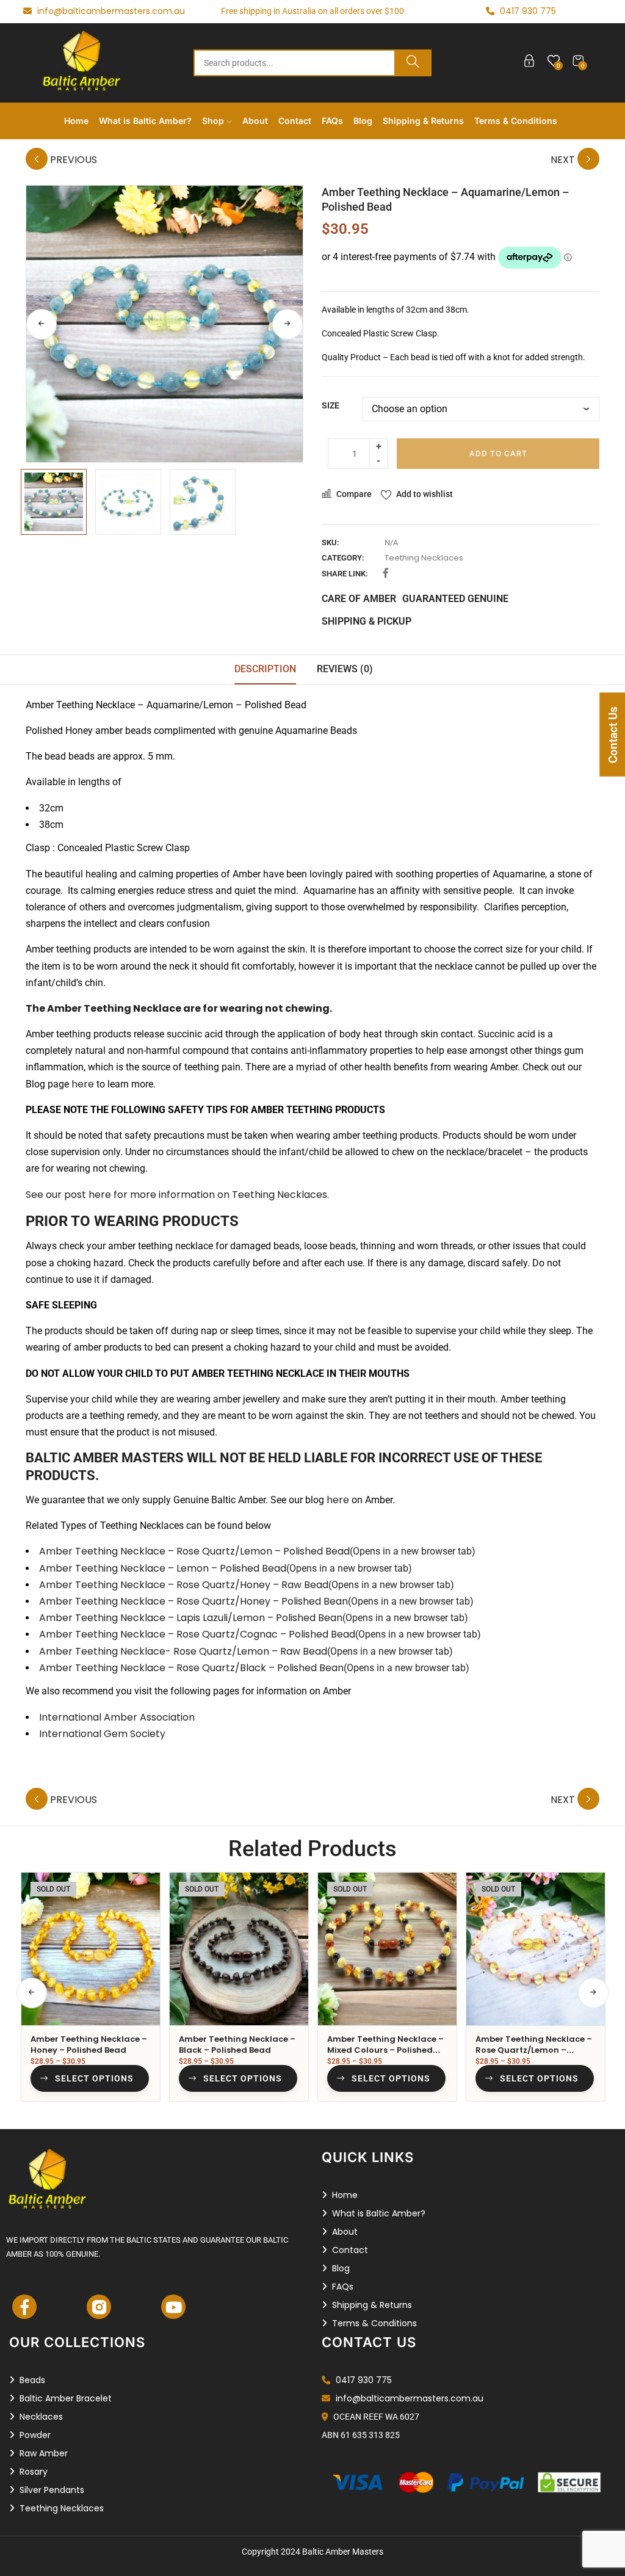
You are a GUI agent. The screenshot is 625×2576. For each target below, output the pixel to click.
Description (265, 669)
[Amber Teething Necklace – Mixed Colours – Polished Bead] (387, 1949)
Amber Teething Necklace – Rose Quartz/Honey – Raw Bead (247, 1585)
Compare (354, 494)
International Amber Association (117, 1717)
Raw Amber (44, 2453)
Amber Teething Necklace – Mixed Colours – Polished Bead (385, 2050)
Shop (214, 121)
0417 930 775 (363, 2380)
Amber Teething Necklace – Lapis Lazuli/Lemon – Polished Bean (254, 1618)
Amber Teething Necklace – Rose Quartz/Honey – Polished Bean (256, 1601)
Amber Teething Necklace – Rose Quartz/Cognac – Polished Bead (260, 1634)
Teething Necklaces (424, 558)
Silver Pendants (52, 2490)
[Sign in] (529, 63)
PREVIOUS (72, 160)
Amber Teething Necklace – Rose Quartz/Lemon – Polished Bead (257, 1551)
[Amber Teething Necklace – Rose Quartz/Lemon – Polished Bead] (536, 1949)
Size (331, 405)
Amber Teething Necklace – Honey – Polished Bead (89, 2044)
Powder (35, 2435)
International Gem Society (102, 1734)
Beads (32, 2380)
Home (76, 121)
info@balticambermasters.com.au (110, 11)
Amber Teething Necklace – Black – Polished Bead (237, 2044)
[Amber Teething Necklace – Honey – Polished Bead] (91, 1949)
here (83, 1084)
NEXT (564, 160)
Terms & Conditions (516, 121)
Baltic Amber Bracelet (66, 2398)
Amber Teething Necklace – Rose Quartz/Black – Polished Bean (254, 1668)
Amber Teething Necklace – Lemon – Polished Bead (226, 1568)
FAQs (332, 121)
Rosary (34, 2472)
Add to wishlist (424, 494)
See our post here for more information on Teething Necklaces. (177, 1195)
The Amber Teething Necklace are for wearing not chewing (178, 1008)
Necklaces (41, 2417)
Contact (295, 121)
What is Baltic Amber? (145, 121)
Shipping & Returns (423, 121)
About (255, 121)
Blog (363, 121)
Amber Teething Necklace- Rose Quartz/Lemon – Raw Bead (246, 1651)
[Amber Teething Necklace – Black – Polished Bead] (239, 1949)
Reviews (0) (345, 669)
